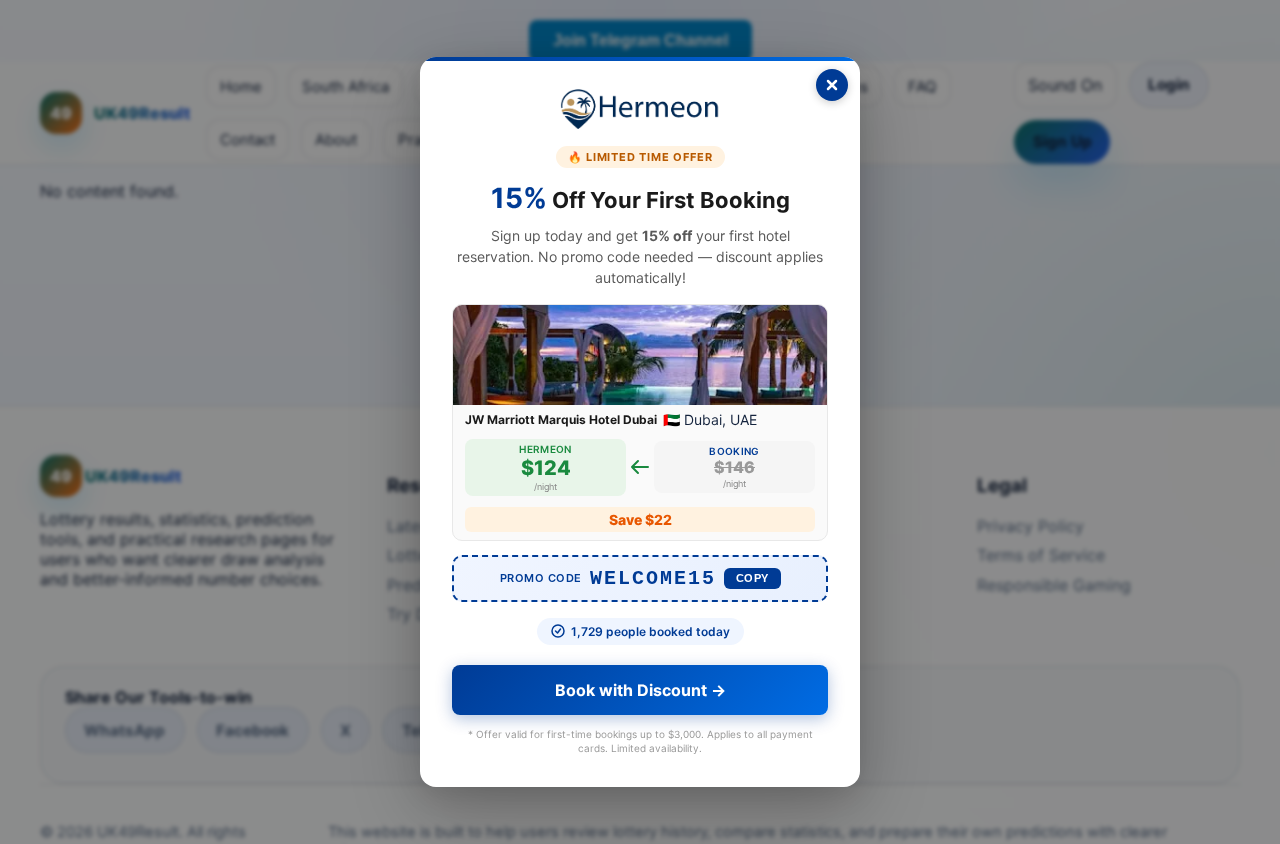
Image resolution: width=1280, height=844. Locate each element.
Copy (752, 578)
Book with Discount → (640, 690)
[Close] (832, 85)
